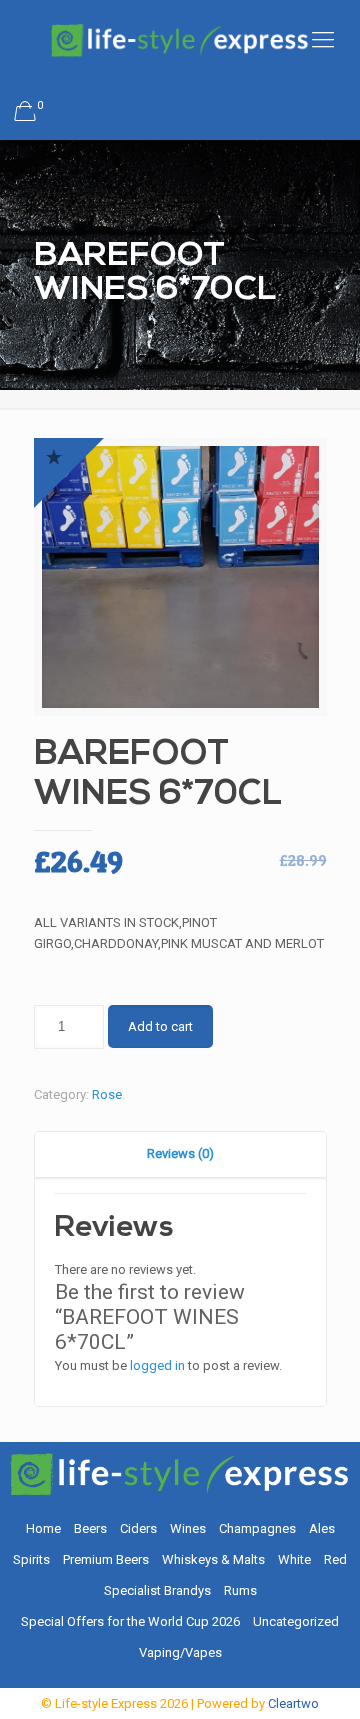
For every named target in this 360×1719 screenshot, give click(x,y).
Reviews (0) (180, 1153)
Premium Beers (106, 1559)
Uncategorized (296, 1621)
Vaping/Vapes (180, 1652)
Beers (90, 1528)
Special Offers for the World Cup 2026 (130, 1621)
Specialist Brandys (157, 1590)
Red (335, 1559)
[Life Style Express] (180, 40)
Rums (240, 1590)
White (294, 1559)
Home (43, 1528)
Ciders (138, 1528)
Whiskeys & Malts (213, 1559)
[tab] (180, 1154)
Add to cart (160, 1026)
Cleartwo (293, 1703)
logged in (157, 1365)
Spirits (31, 1559)
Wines (188, 1528)
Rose (107, 1094)
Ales (322, 1528)
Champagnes (257, 1528)
